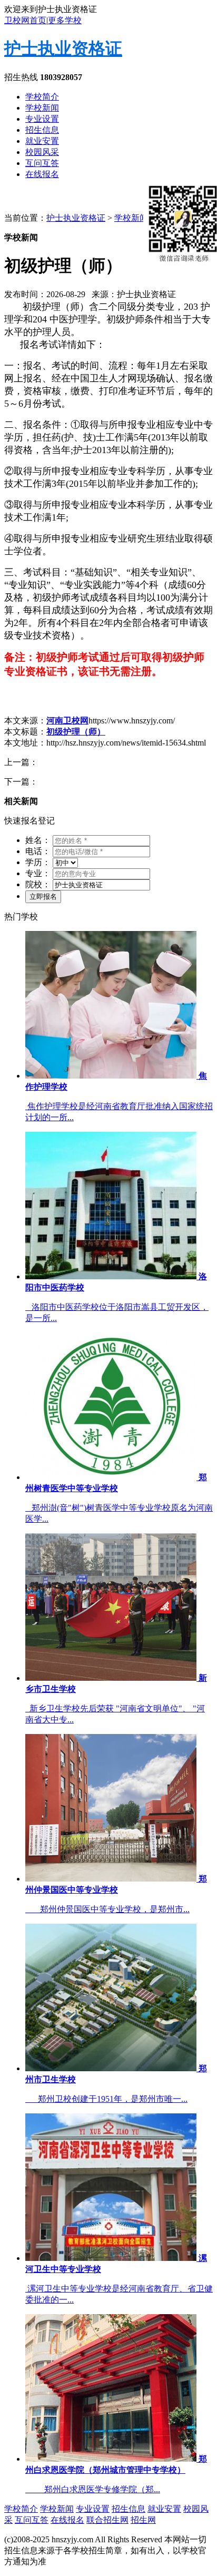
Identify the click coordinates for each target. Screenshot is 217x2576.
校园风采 (42, 152)
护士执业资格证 (63, 48)
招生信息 (42, 130)
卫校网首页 (25, 20)
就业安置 (42, 141)
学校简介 (42, 97)
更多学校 (65, 20)
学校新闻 (42, 108)
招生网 (143, 2520)
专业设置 (42, 119)
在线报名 (42, 174)
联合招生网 (107, 2520)
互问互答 (42, 163)
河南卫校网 (67, 721)
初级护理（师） (76, 732)
